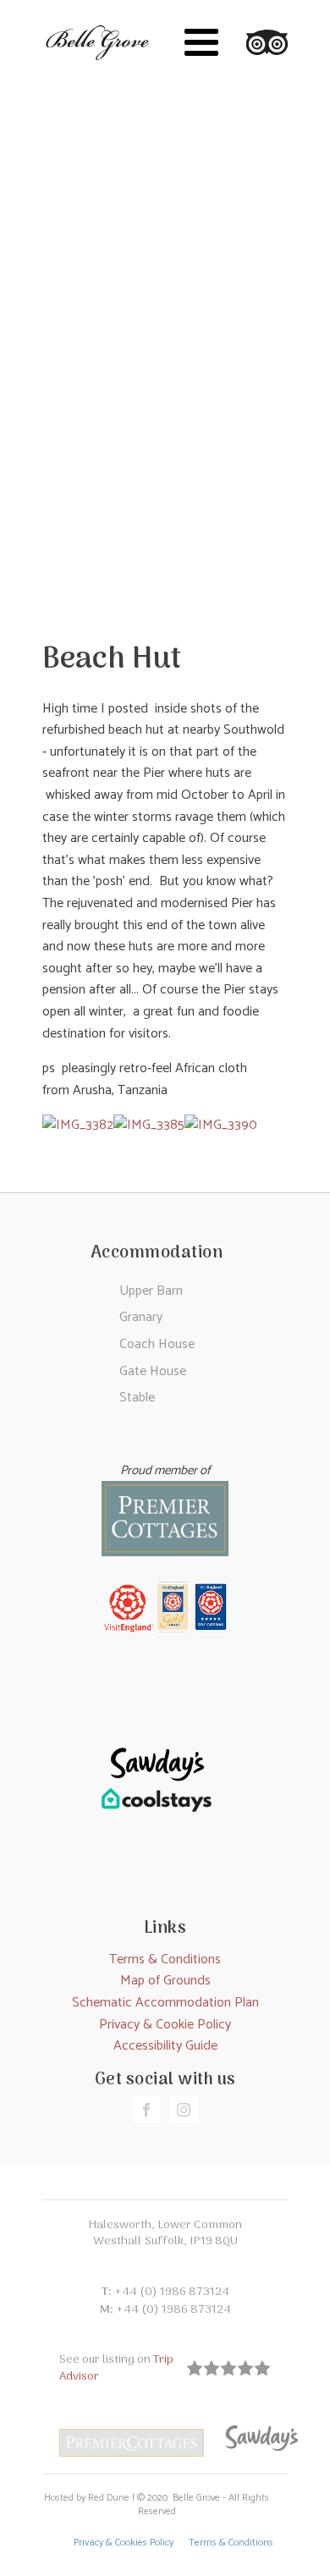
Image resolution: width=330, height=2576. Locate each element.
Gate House (153, 1371)
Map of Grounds (165, 1981)
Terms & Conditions (165, 1960)
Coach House (157, 1344)
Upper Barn (151, 1291)
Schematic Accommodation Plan (165, 2003)
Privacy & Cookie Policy (165, 2025)
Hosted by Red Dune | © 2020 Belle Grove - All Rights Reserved (157, 2506)
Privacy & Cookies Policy (124, 2543)
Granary (141, 1317)
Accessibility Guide (165, 2046)
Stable (137, 1398)
